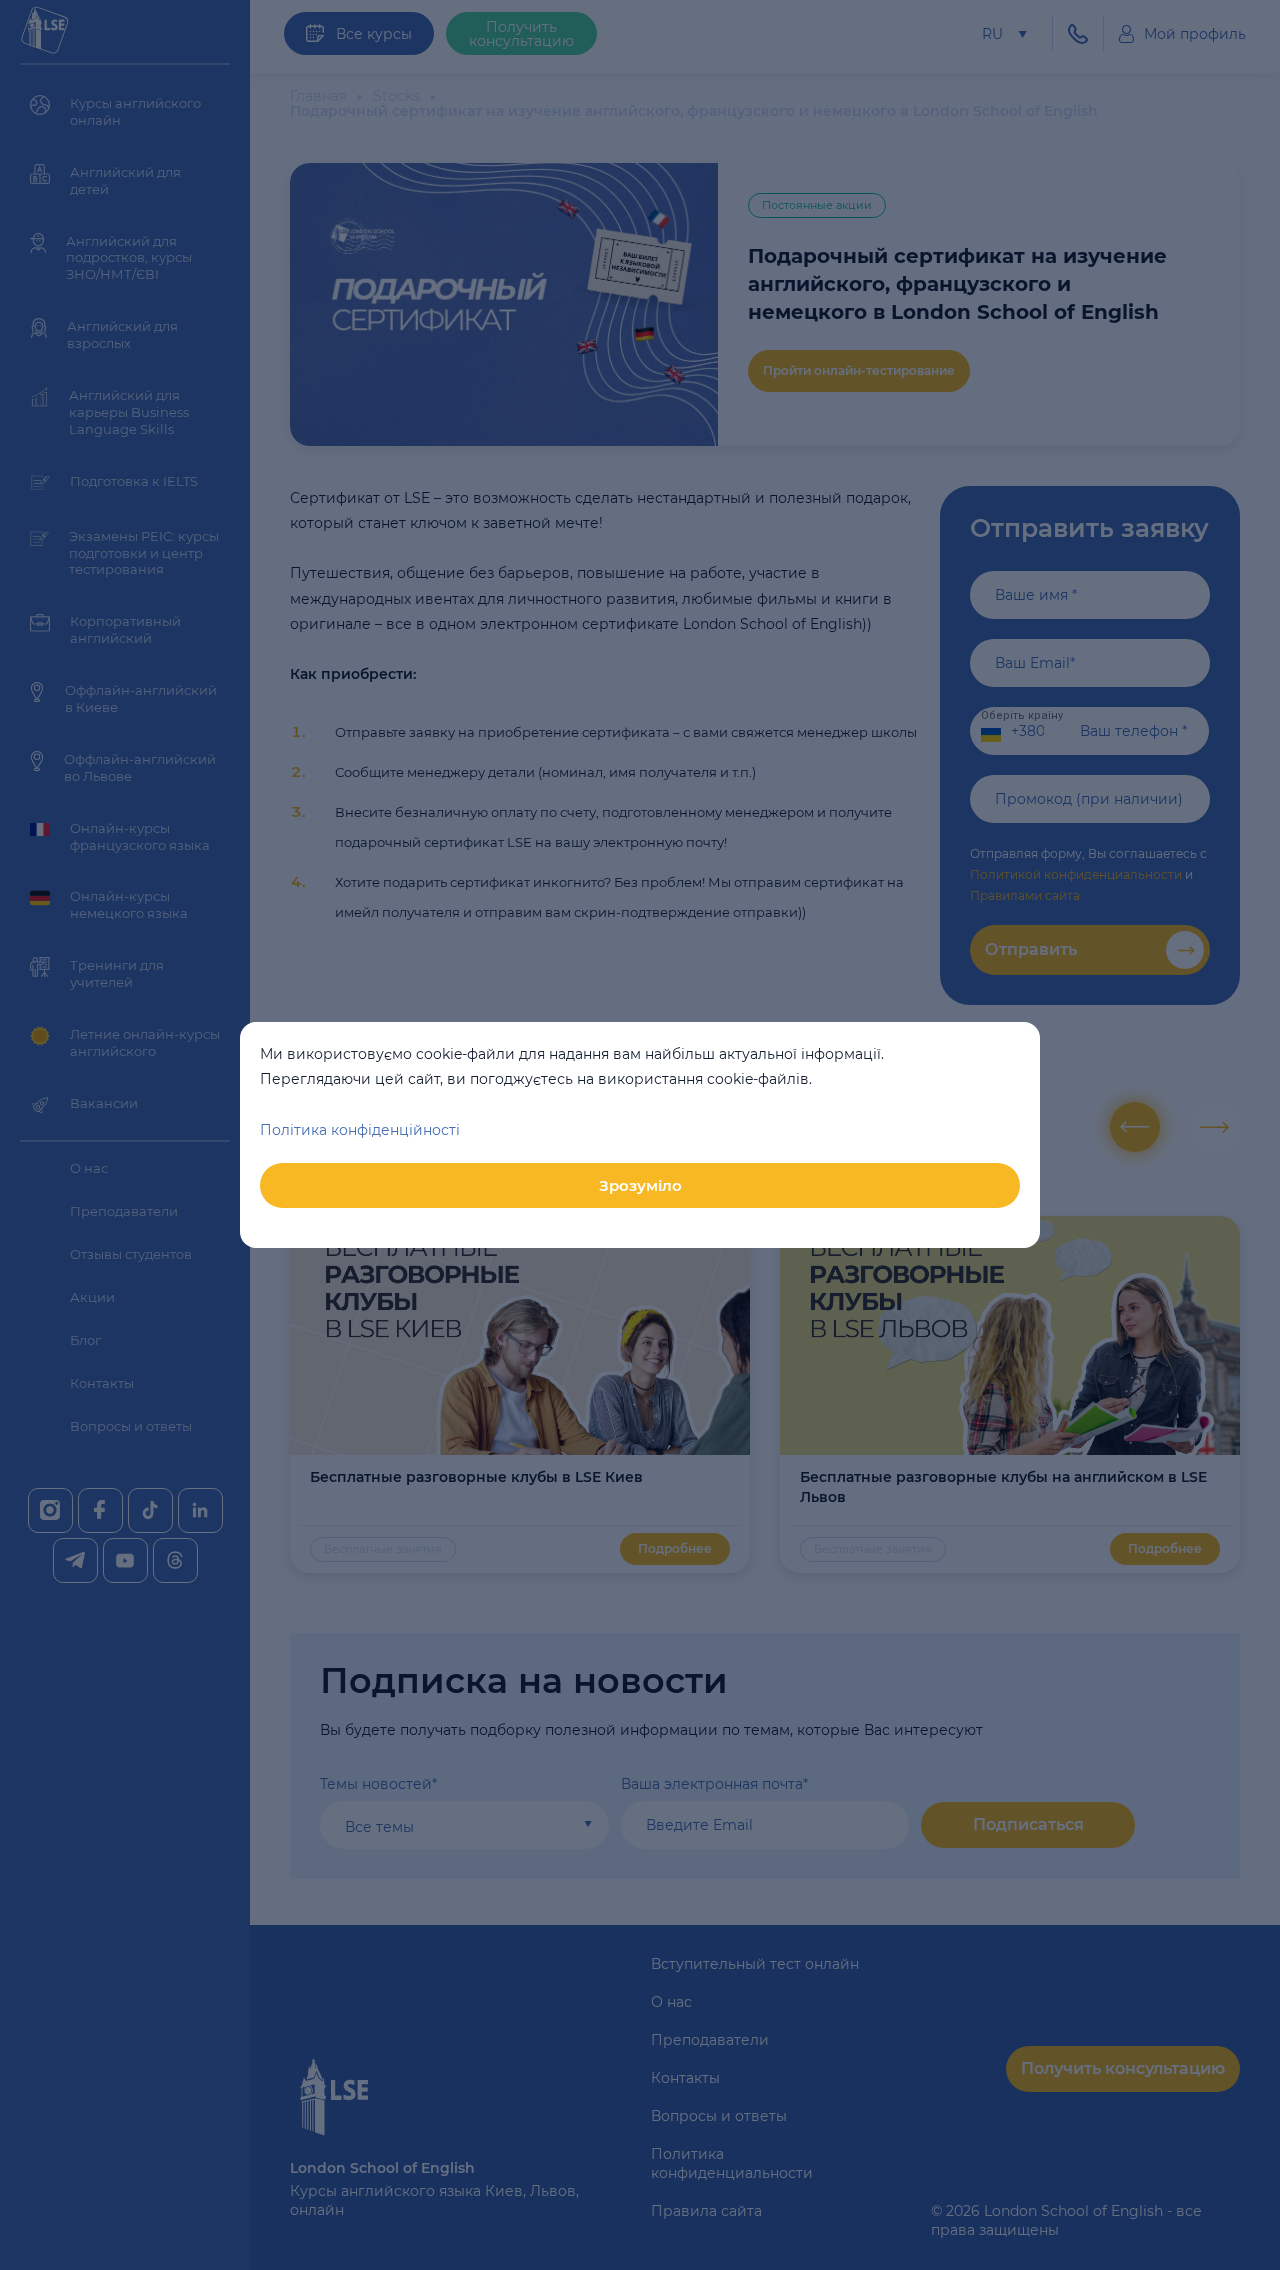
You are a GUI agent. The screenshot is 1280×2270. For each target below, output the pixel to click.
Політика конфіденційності (360, 1130)
